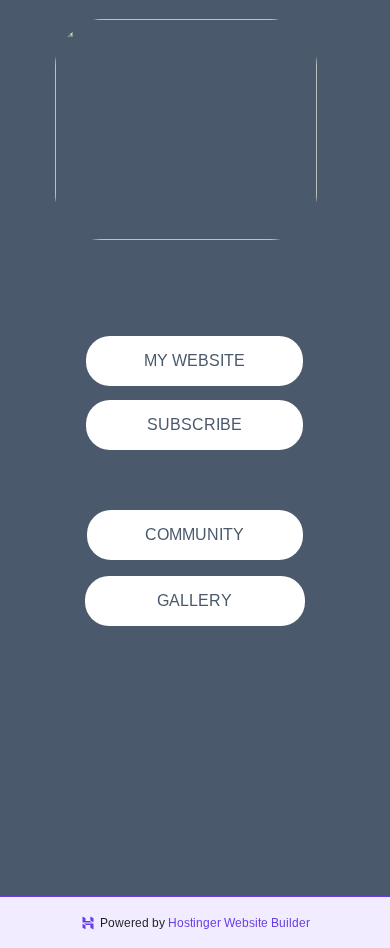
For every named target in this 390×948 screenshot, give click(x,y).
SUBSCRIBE (194, 424)
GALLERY (194, 600)
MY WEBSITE (194, 360)
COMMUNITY (194, 534)
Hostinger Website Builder (239, 923)
